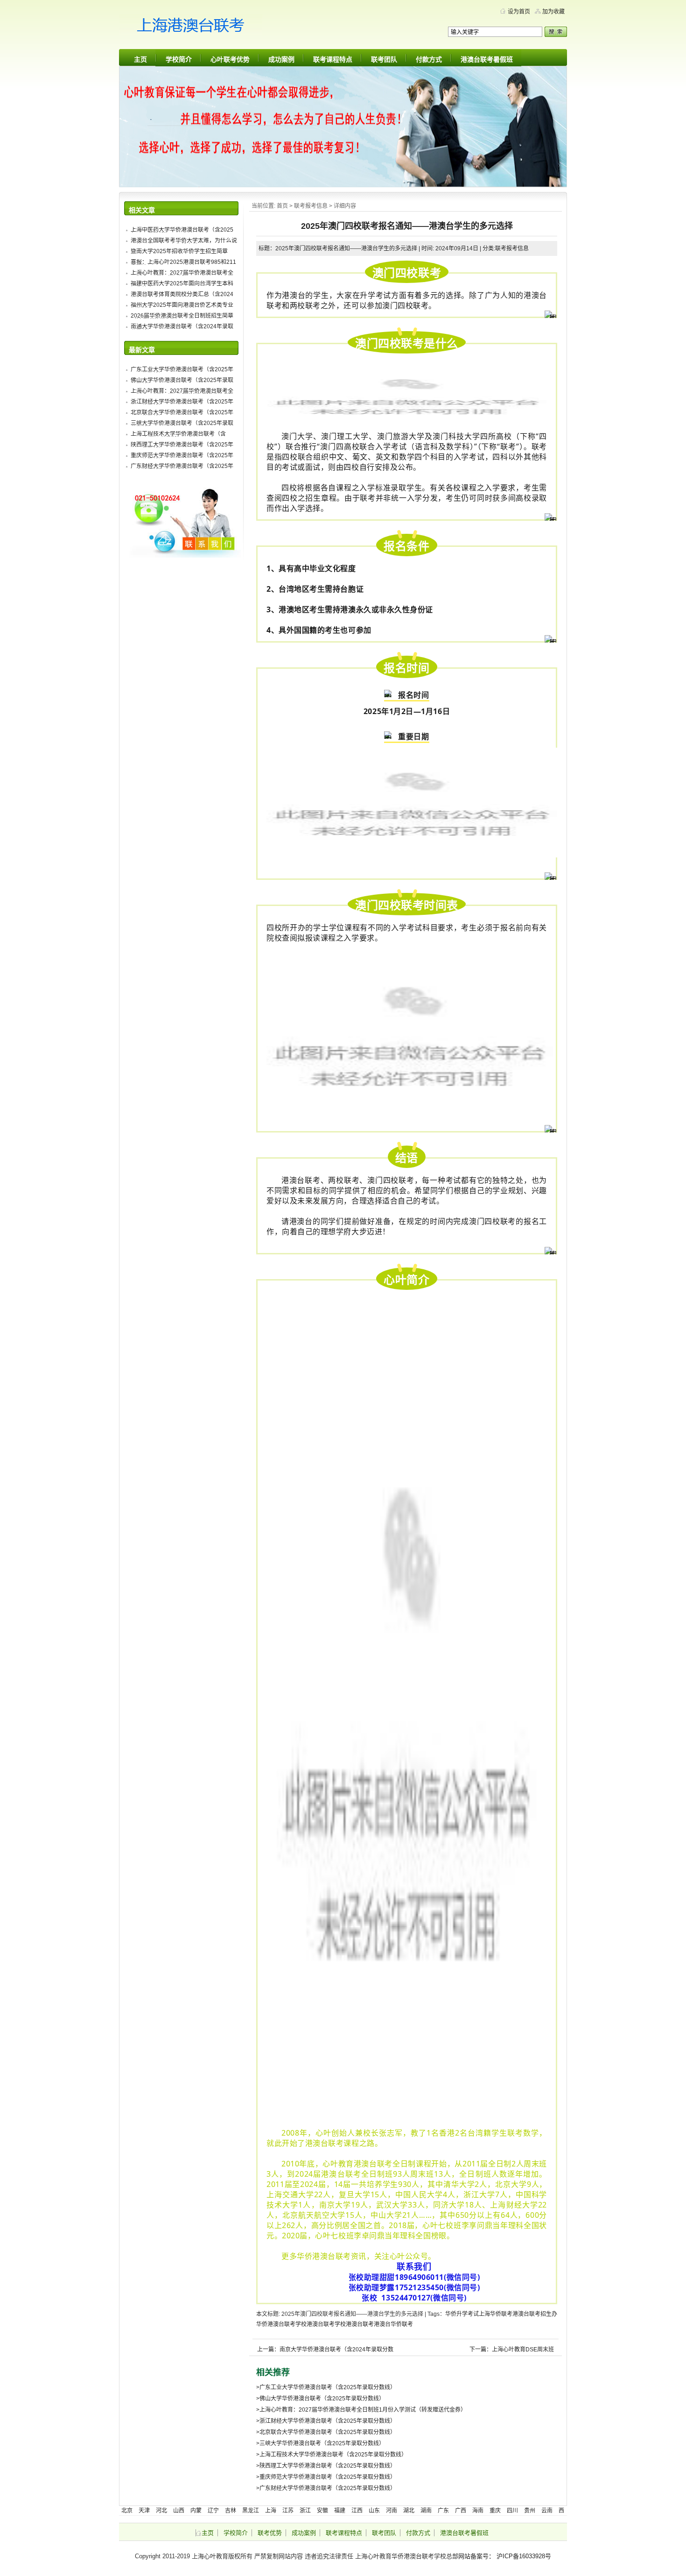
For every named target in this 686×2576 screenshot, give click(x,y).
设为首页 (519, 12)
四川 (512, 2511)
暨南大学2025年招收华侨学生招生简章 (179, 251)
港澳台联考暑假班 (487, 59)
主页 (140, 59)
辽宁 (213, 2511)
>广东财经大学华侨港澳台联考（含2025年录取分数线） (326, 2488)
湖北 (409, 2511)
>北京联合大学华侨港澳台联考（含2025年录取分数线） (326, 2432)
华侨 (451, 2314)
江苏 (288, 2511)
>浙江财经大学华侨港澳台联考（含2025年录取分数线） (326, 2421)
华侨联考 (501, 2314)
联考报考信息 (311, 206)
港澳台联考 (360, 2324)
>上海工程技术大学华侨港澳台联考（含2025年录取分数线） (332, 2455)
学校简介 (179, 59)
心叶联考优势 (230, 59)
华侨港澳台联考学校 (281, 2324)
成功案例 (281, 59)
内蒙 (196, 2511)
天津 (144, 2511)
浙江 (305, 2511)
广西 (461, 2511)
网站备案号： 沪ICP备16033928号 (505, 2556)
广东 (443, 2511)
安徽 (322, 2511)
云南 (547, 2511)
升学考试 (468, 2314)
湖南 (426, 2511)
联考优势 (270, 2533)
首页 (282, 206)
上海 (484, 2314)
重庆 (495, 2511)
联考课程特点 (333, 59)
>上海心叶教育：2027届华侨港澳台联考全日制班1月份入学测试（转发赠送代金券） (361, 2410)
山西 (179, 2511)
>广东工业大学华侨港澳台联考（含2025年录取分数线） (326, 2387)
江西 (357, 2511)
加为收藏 (553, 12)
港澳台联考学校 (326, 2324)
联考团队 (384, 59)
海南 (478, 2511)
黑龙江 (251, 2511)
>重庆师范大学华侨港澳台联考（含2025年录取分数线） (326, 2477)
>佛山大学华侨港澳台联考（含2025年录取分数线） (320, 2399)
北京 (127, 2511)
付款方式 (429, 59)
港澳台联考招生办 (535, 2314)
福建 (340, 2511)
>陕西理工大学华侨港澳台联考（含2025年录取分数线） (326, 2466)
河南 (392, 2511)
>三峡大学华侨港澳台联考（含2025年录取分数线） (320, 2443)
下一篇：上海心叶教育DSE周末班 (512, 2350)
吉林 (231, 2511)
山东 (374, 2511)
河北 (161, 2511)
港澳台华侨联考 (393, 2324)
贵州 (530, 2511)
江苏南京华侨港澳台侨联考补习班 (208, 28)
